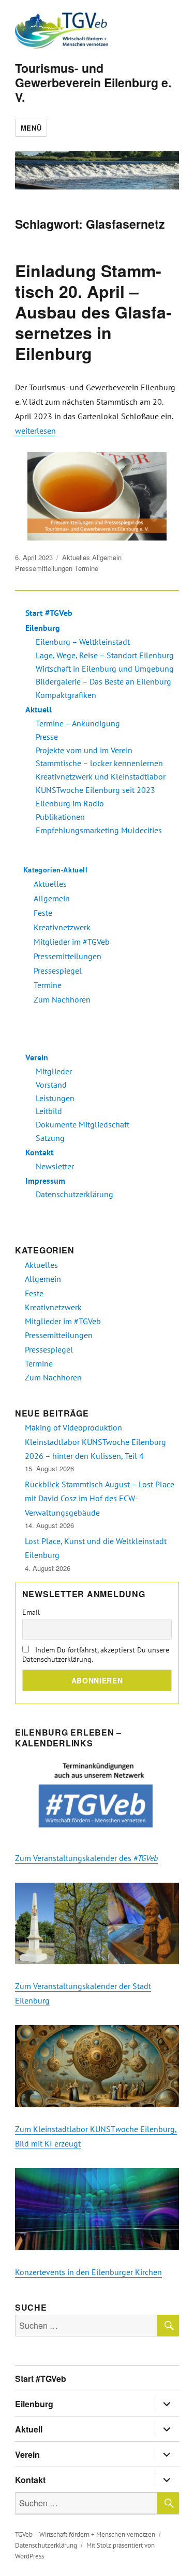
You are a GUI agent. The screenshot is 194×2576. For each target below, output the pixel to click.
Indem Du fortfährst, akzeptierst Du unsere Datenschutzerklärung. (96, 1655)
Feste (43, 913)
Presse (47, 737)
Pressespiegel (58, 971)
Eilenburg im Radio (70, 803)
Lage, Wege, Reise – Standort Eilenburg (105, 655)
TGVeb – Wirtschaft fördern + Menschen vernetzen (85, 2534)
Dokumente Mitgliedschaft (83, 1124)
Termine (86, 568)
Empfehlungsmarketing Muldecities (99, 830)
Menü (31, 128)
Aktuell (39, 709)
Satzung (50, 1138)
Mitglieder (54, 1071)
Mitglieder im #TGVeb (72, 942)
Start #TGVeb (49, 613)
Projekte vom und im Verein (84, 750)
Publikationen (60, 817)
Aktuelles (76, 557)
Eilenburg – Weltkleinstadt (83, 642)
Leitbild (49, 1111)
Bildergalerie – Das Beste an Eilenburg (103, 681)
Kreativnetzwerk (62, 927)
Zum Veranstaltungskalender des (86, 1858)
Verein (37, 1057)
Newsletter (55, 1166)
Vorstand (51, 1085)
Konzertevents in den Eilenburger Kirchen (88, 2272)
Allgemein (107, 557)
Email (31, 1612)
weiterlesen (35, 431)
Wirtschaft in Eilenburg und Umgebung (105, 669)
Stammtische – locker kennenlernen (99, 763)
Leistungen (55, 1098)
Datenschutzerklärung (74, 1194)
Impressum (45, 1181)
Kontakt (40, 1152)
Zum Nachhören (62, 999)
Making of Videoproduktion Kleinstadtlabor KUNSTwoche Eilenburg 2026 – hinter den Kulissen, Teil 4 (95, 1442)
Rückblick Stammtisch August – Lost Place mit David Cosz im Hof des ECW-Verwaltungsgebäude (100, 1498)
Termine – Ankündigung (78, 723)
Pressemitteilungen (44, 568)
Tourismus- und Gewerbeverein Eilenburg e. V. (93, 82)
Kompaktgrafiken (66, 695)
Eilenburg (43, 628)
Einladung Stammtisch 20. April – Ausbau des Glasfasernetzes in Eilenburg (93, 312)
